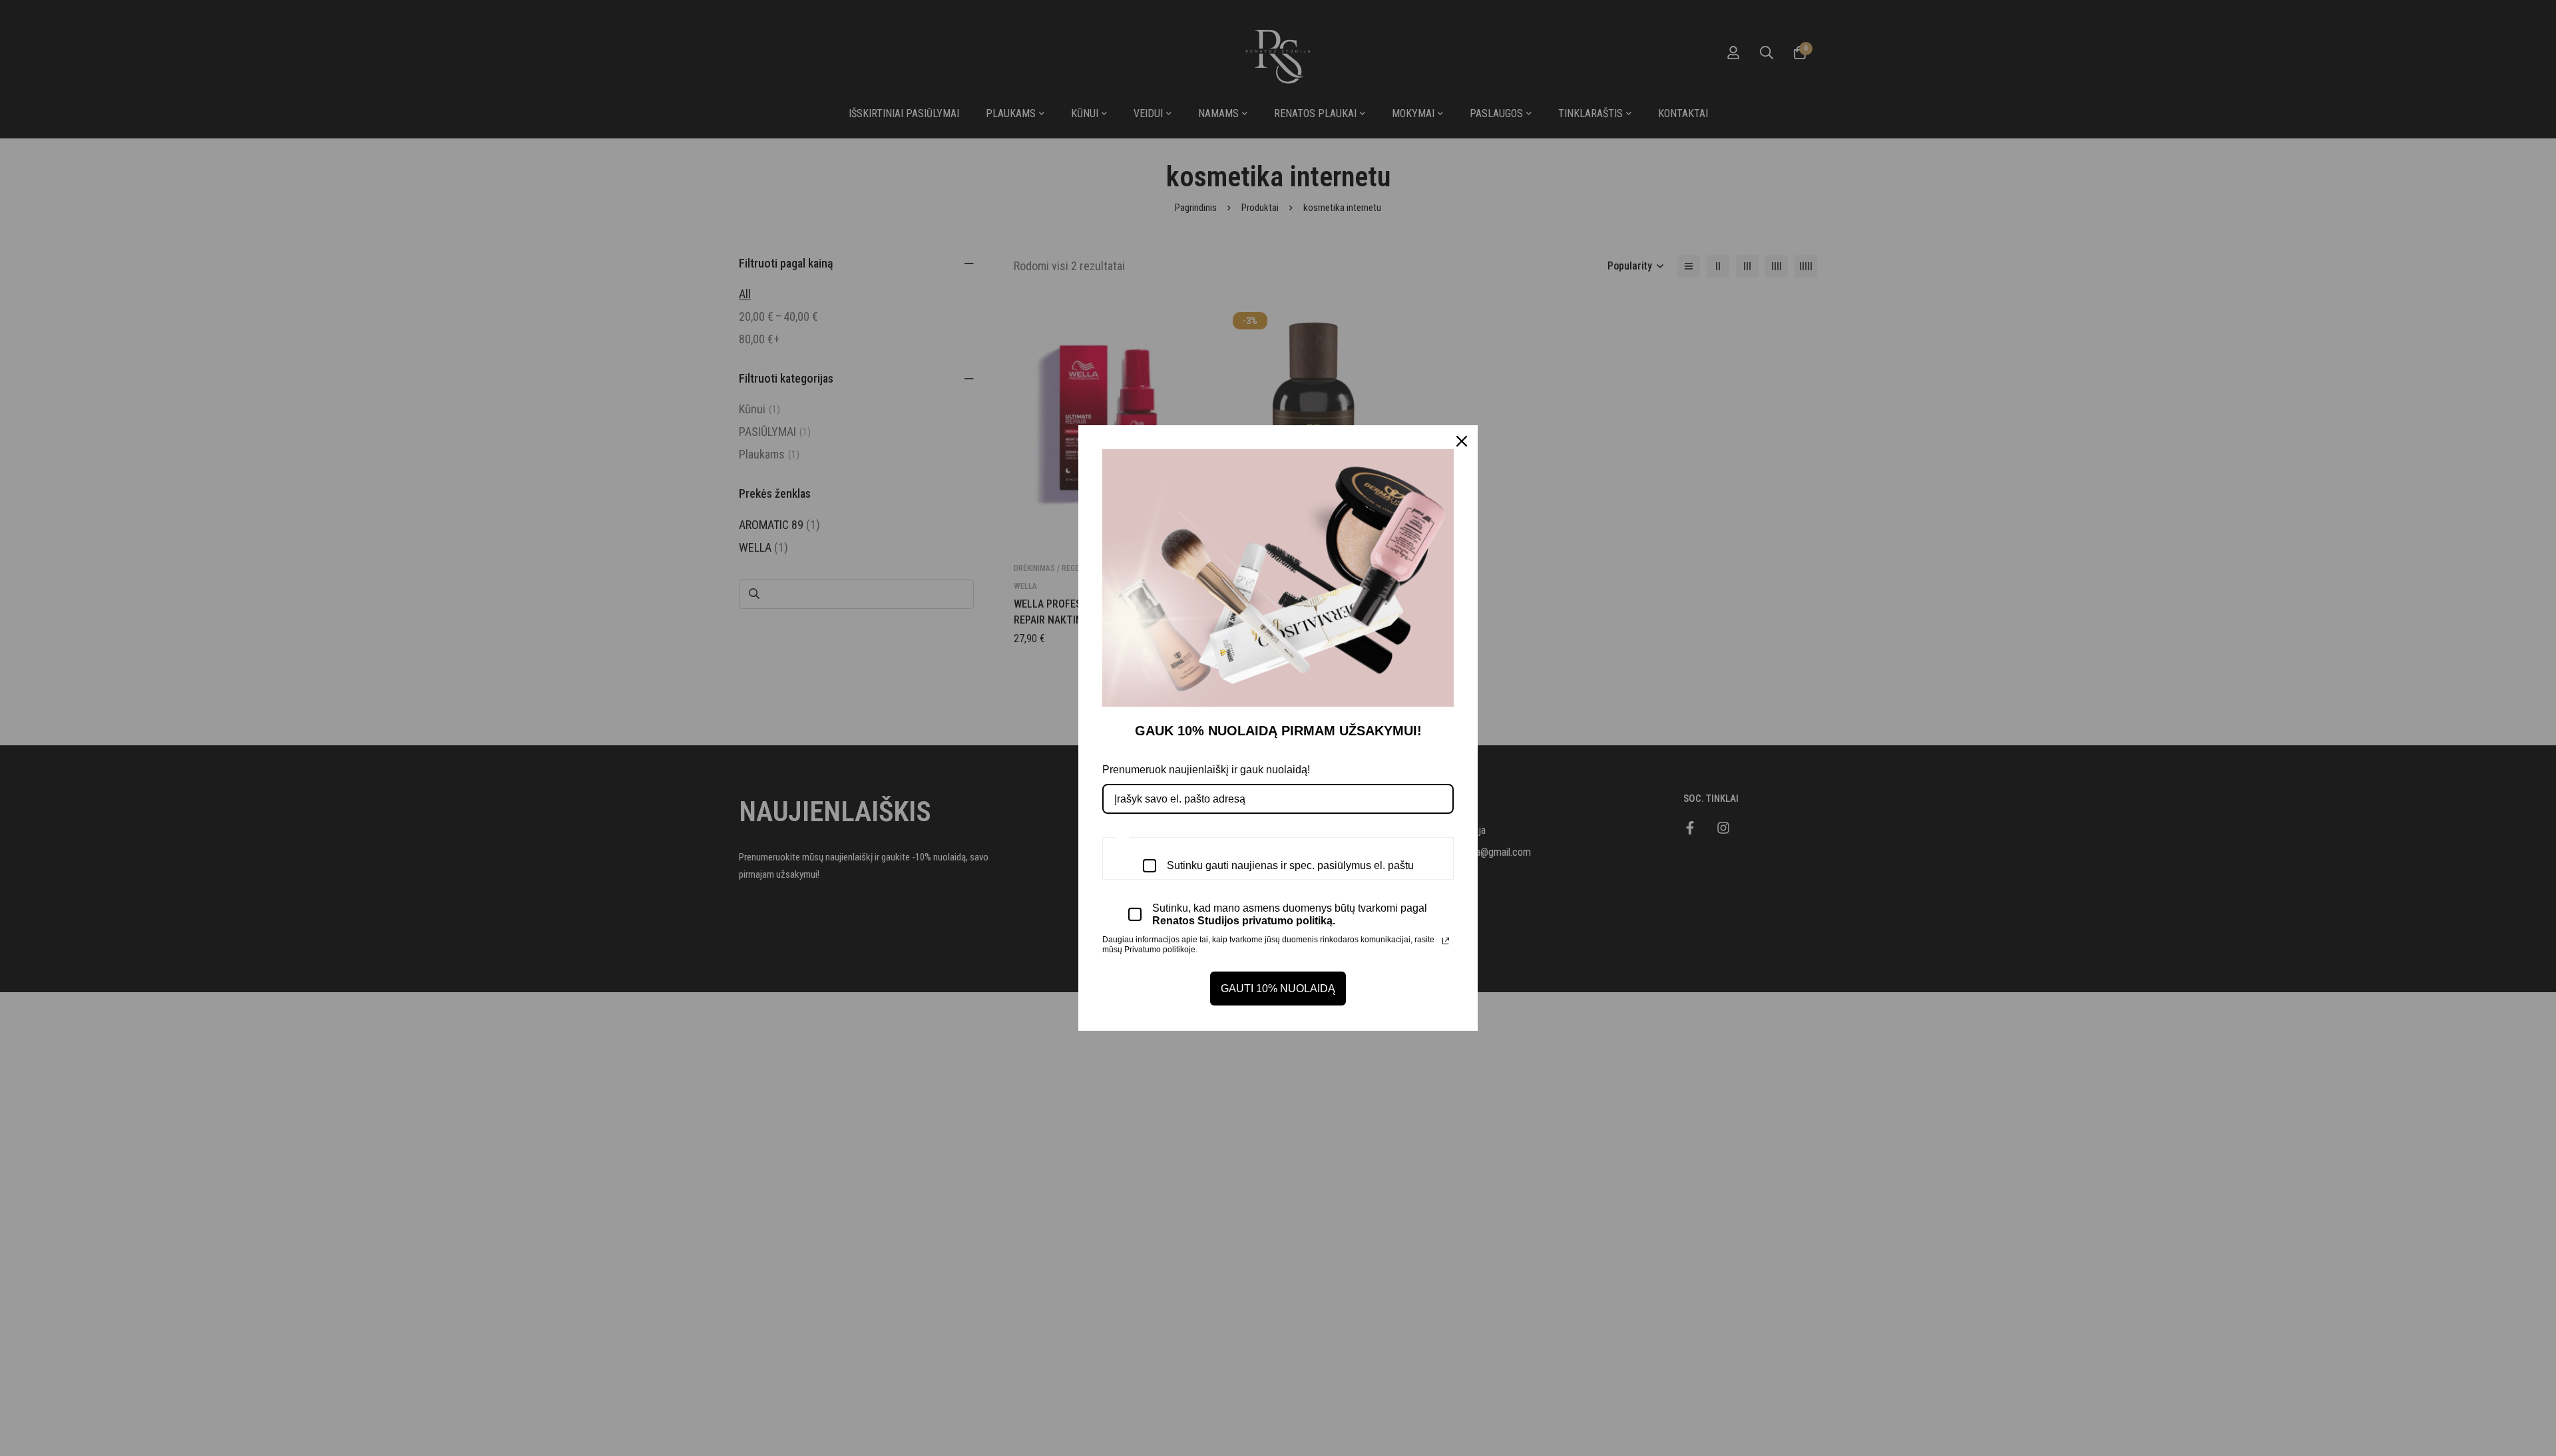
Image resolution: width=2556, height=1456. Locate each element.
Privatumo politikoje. (1161, 950)
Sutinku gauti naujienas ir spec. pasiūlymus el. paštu (1290, 865)
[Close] (1462, 441)
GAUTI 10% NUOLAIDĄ (1278, 989)
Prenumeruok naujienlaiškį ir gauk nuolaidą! (1206, 770)
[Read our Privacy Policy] (1446, 941)
